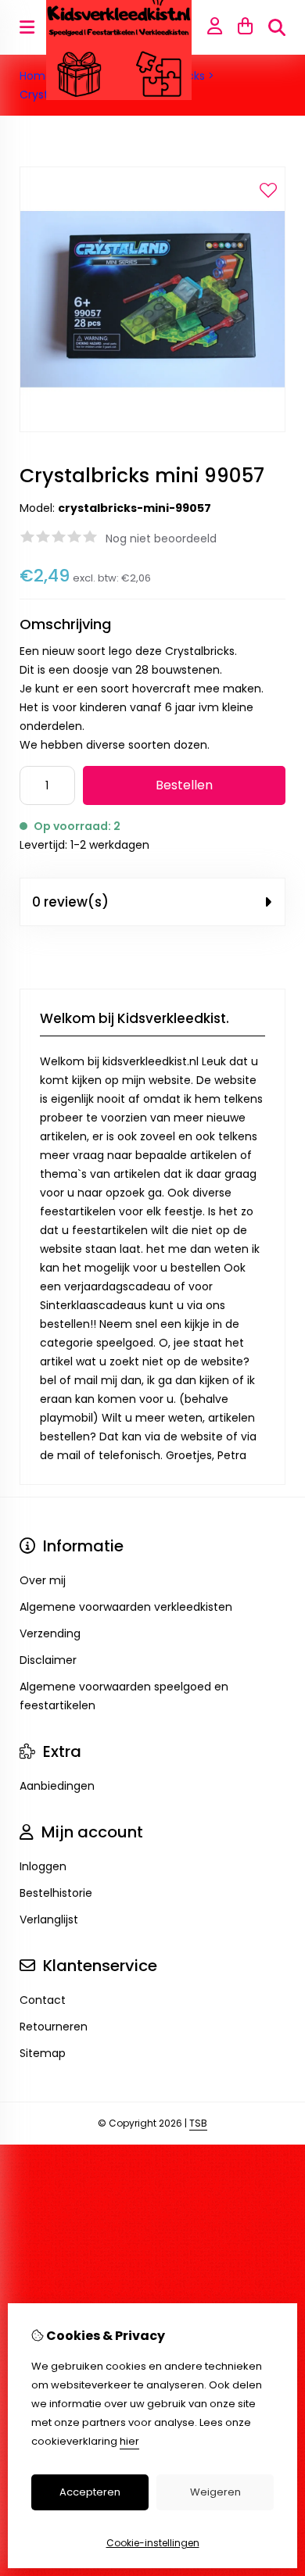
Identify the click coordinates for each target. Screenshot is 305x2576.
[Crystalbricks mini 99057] (152, 428)
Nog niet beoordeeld (161, 538)
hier (129, 2441)
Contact (43, 2000)
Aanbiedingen (57, 1786)
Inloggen (43, 1866)
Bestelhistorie (56, 1893)
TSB (198, 2123)
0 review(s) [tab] (70, 902)
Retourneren (54, 2027)
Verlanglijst (49, 1919)
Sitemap (43, 2053)
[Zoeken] (277, 27)
